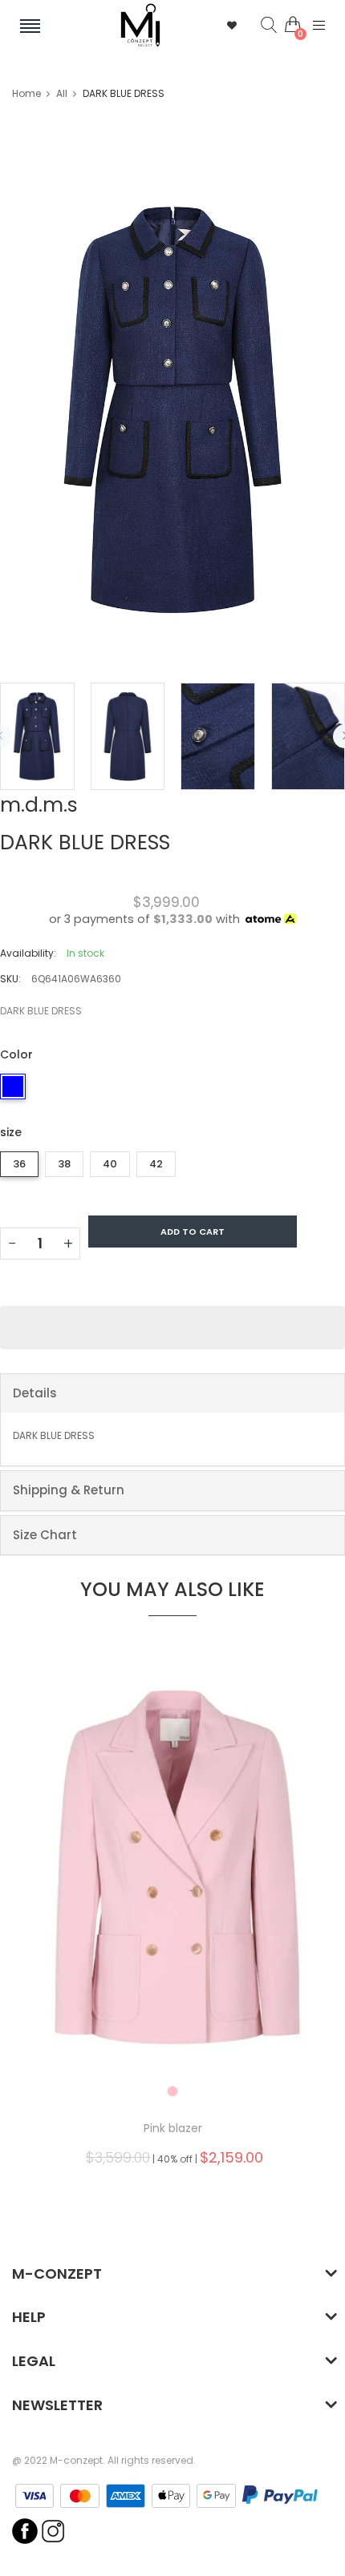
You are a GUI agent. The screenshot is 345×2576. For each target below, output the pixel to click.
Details (35, 1393)
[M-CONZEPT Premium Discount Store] (140, 25)
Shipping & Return (69, 1490)
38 (64, 1164)
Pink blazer (173, 2128)
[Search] (257, 26)
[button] (172, 1328)
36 (19, 1164)
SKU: (10, 979)
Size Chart (45, 1535)
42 (156, 1164)
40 (110, 1164)
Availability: (28, 953)
